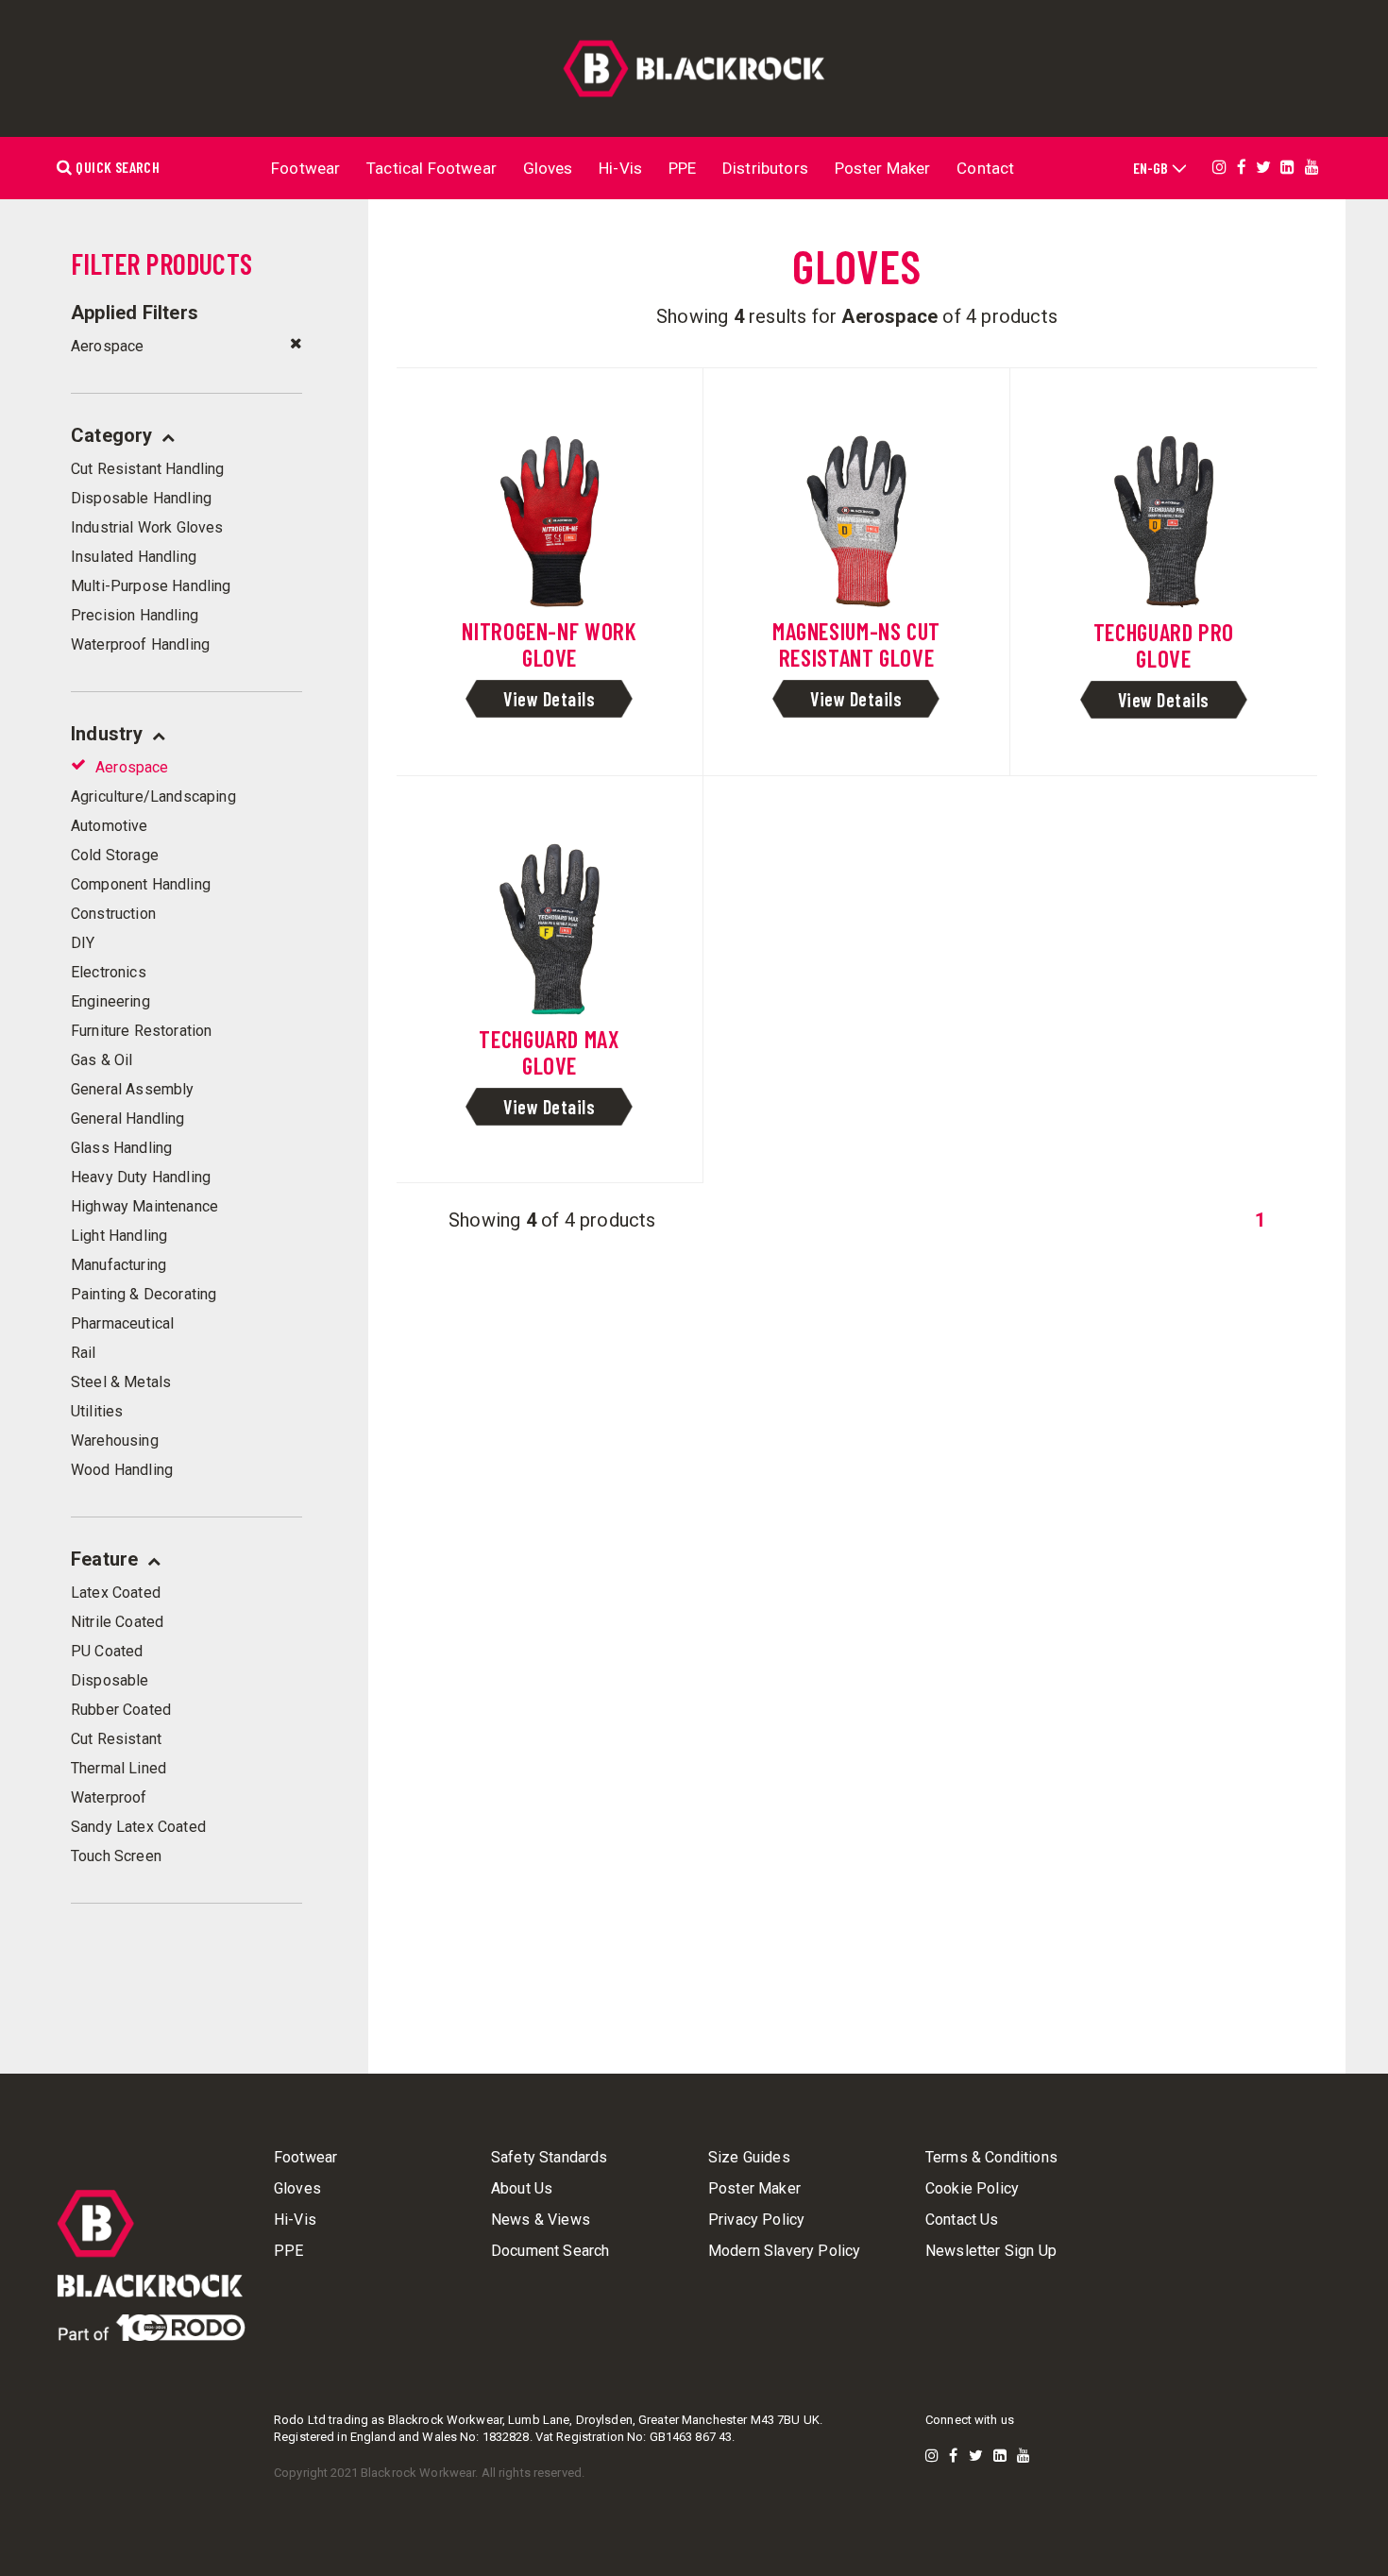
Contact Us (962, 2220)
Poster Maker (883, 168)
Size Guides (749, 2158)
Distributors (765, 168)
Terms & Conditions (991, 2158)
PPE (683, 168)
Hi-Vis (620, 168)
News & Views (541, 2220)
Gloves (548, 168)
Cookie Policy (972, 2189)
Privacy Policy (756, 2220)
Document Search (550, 2251)
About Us (522, 2189)
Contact (985, 168)
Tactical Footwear (432, 168)
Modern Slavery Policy (784, 2251)
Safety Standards (550, 2158)
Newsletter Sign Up (991, 2251)
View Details (549, 699)
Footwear (305, 168)
